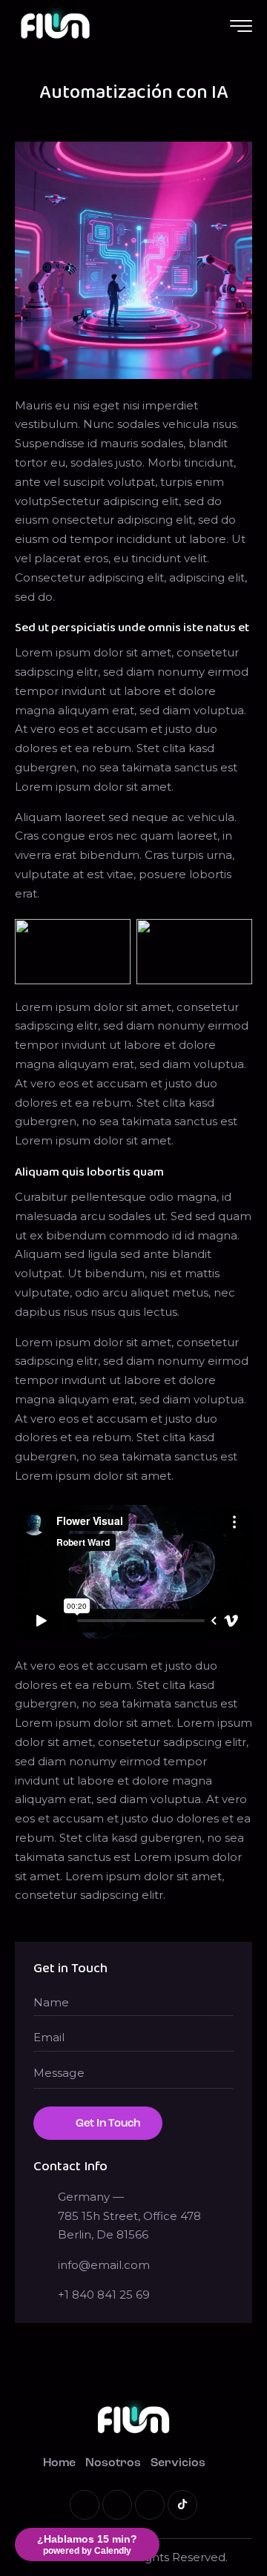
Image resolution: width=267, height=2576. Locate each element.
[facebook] (117, 2505)
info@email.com (104, 2265)
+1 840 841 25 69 (104, 2295)
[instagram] (150, 2505)
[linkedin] (85, 2505)
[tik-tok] (182, 2505)
